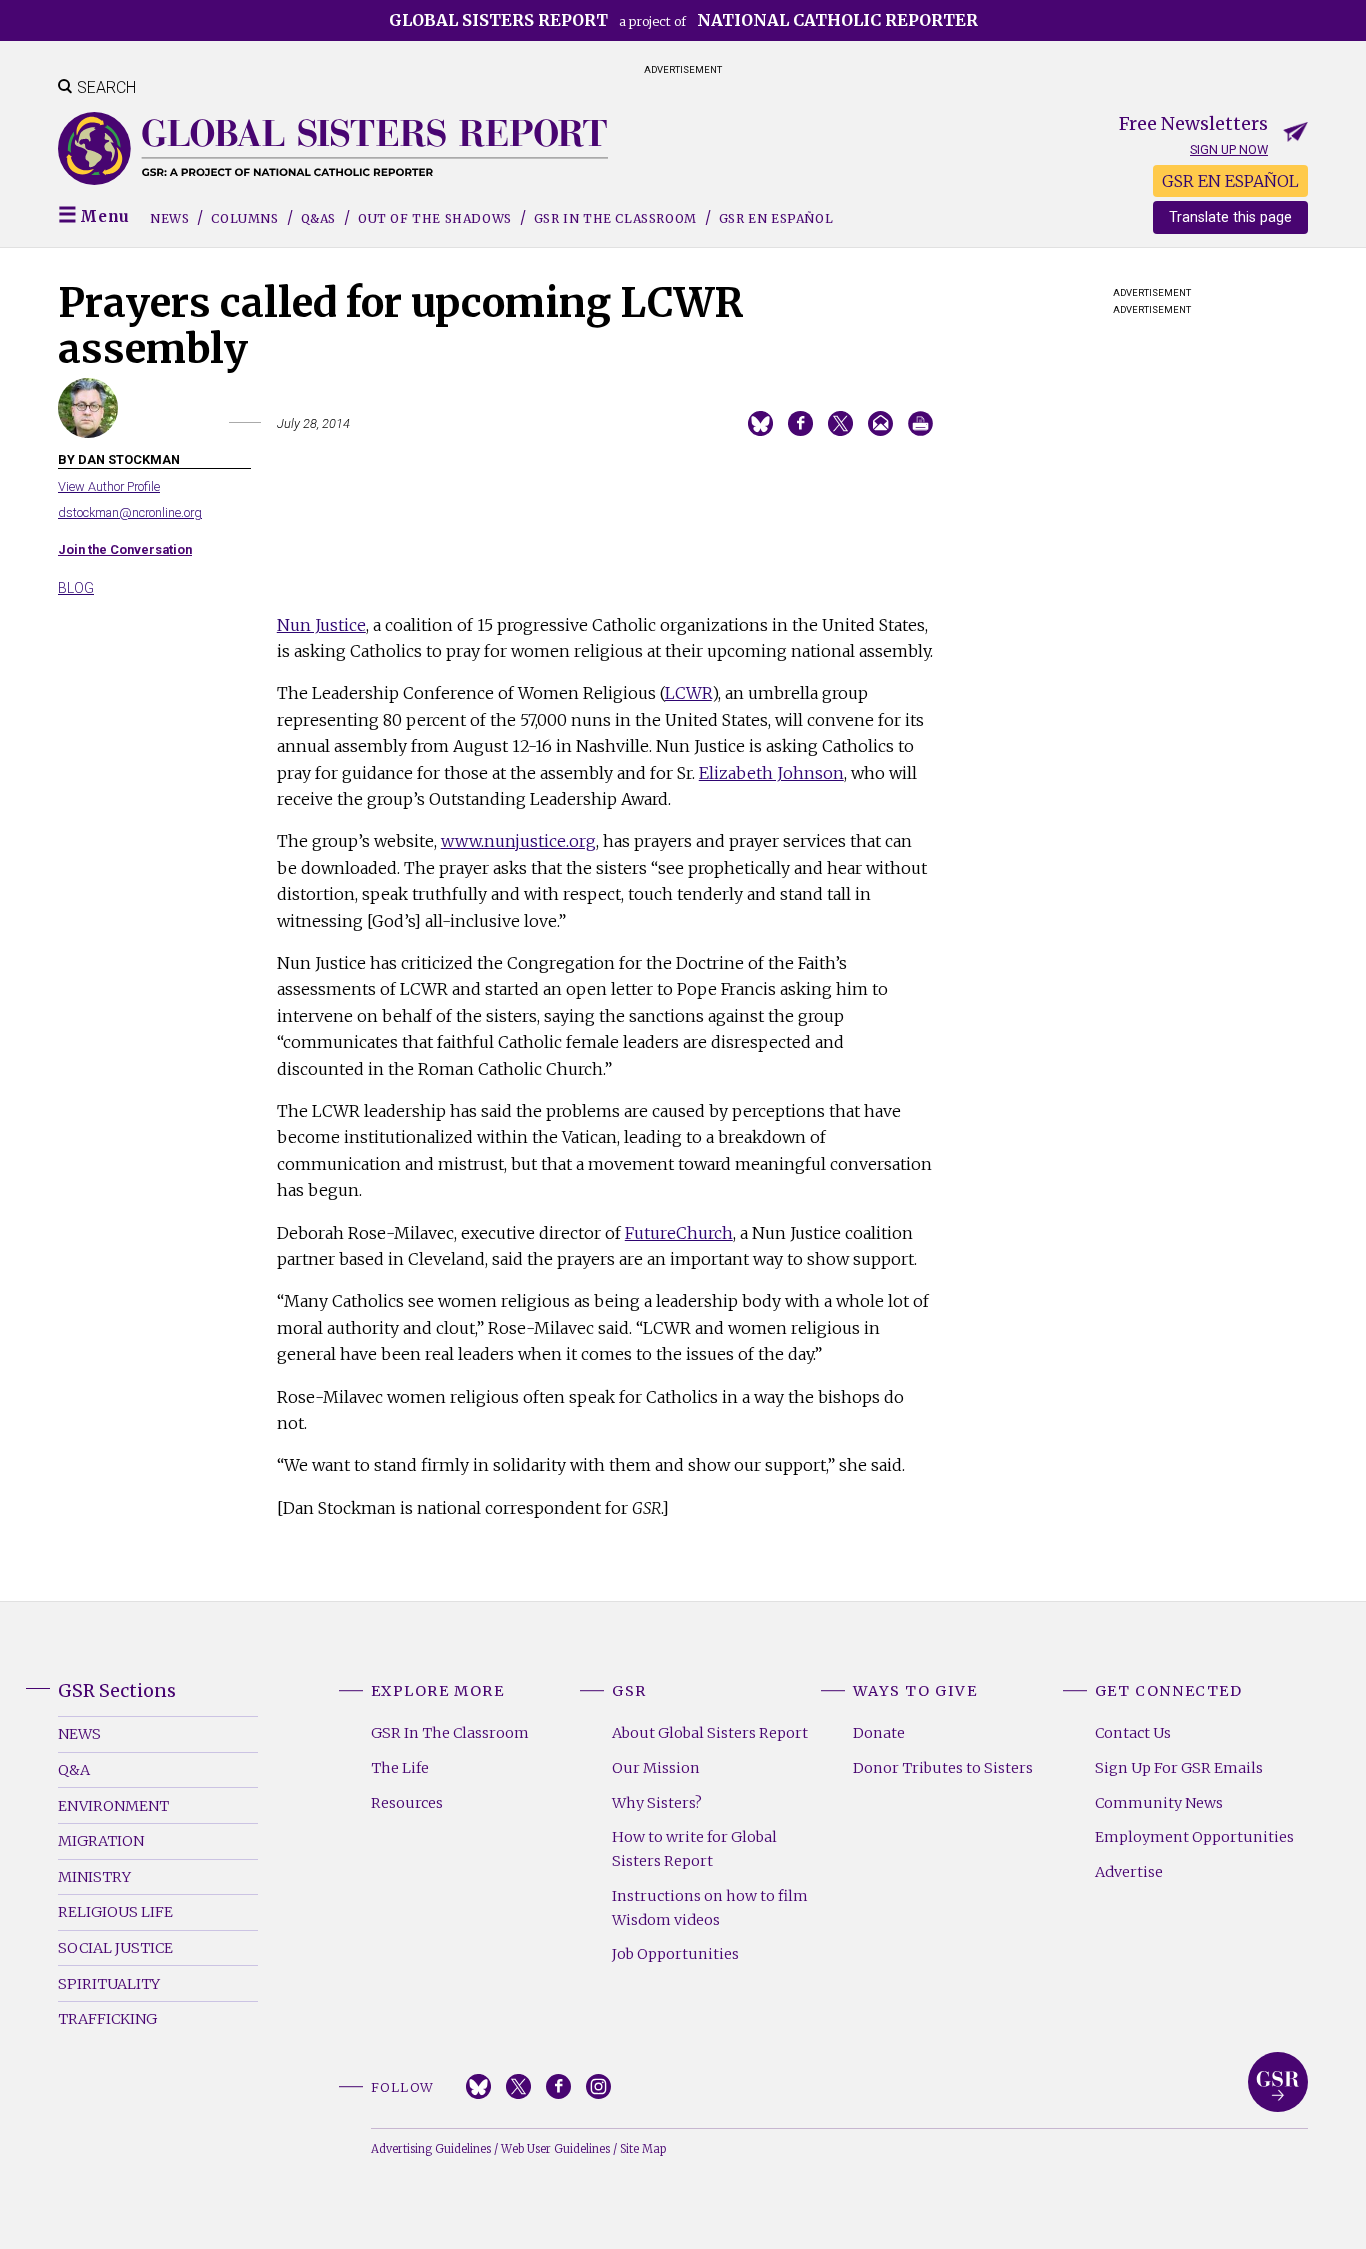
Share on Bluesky (760, 423)
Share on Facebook (800, 423)
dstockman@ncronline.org (130, 512)
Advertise (1129, 1872)
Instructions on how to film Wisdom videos (710, 1908)
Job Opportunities (675, 1954)
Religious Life (115, 1912)
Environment (113, 1806)
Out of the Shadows (435, 218)
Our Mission (656, 1768)
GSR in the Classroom (615, 218)
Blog (76, 588)
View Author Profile (109, 486)
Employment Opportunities (1194, 1837)
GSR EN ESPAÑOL (1230, 181)
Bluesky (478, 2086)
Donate (879, 1733)
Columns (244, 218)
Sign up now (1229, 149)
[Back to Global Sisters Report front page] (333, 148)
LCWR (688, 693)
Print (920, 423)
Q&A (74, 1770)
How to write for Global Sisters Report (694, 1849)
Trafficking (107, 2019)
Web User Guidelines (555, 2149)
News (169, 218)
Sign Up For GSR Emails (1179, 1768)
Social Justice (115, 1948)
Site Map (643, 2149)
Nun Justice (321, 625)
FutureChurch (679, 1233)
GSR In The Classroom (450, 1733)
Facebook (558, 2086)
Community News (1159, 1803)
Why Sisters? (657, 1803)
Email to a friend (880, 423)
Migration (101, 1841)
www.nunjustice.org (518, 841)
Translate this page (1230, 217)
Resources (407, 1803)
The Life (400, 1768)
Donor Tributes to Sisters (943, 1768)
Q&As (318, 218)
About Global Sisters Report (710, 1733)
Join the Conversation (125, 549)
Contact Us (1133, 1733)
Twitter (518, 2086)
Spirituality (109, 1984)
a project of (683, 20)
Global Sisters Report (1278, 2082)
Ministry (94, 1877)
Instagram (598, 2086)
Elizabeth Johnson (771, 773)
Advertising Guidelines (431, 2149)
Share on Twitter (840, 423)
